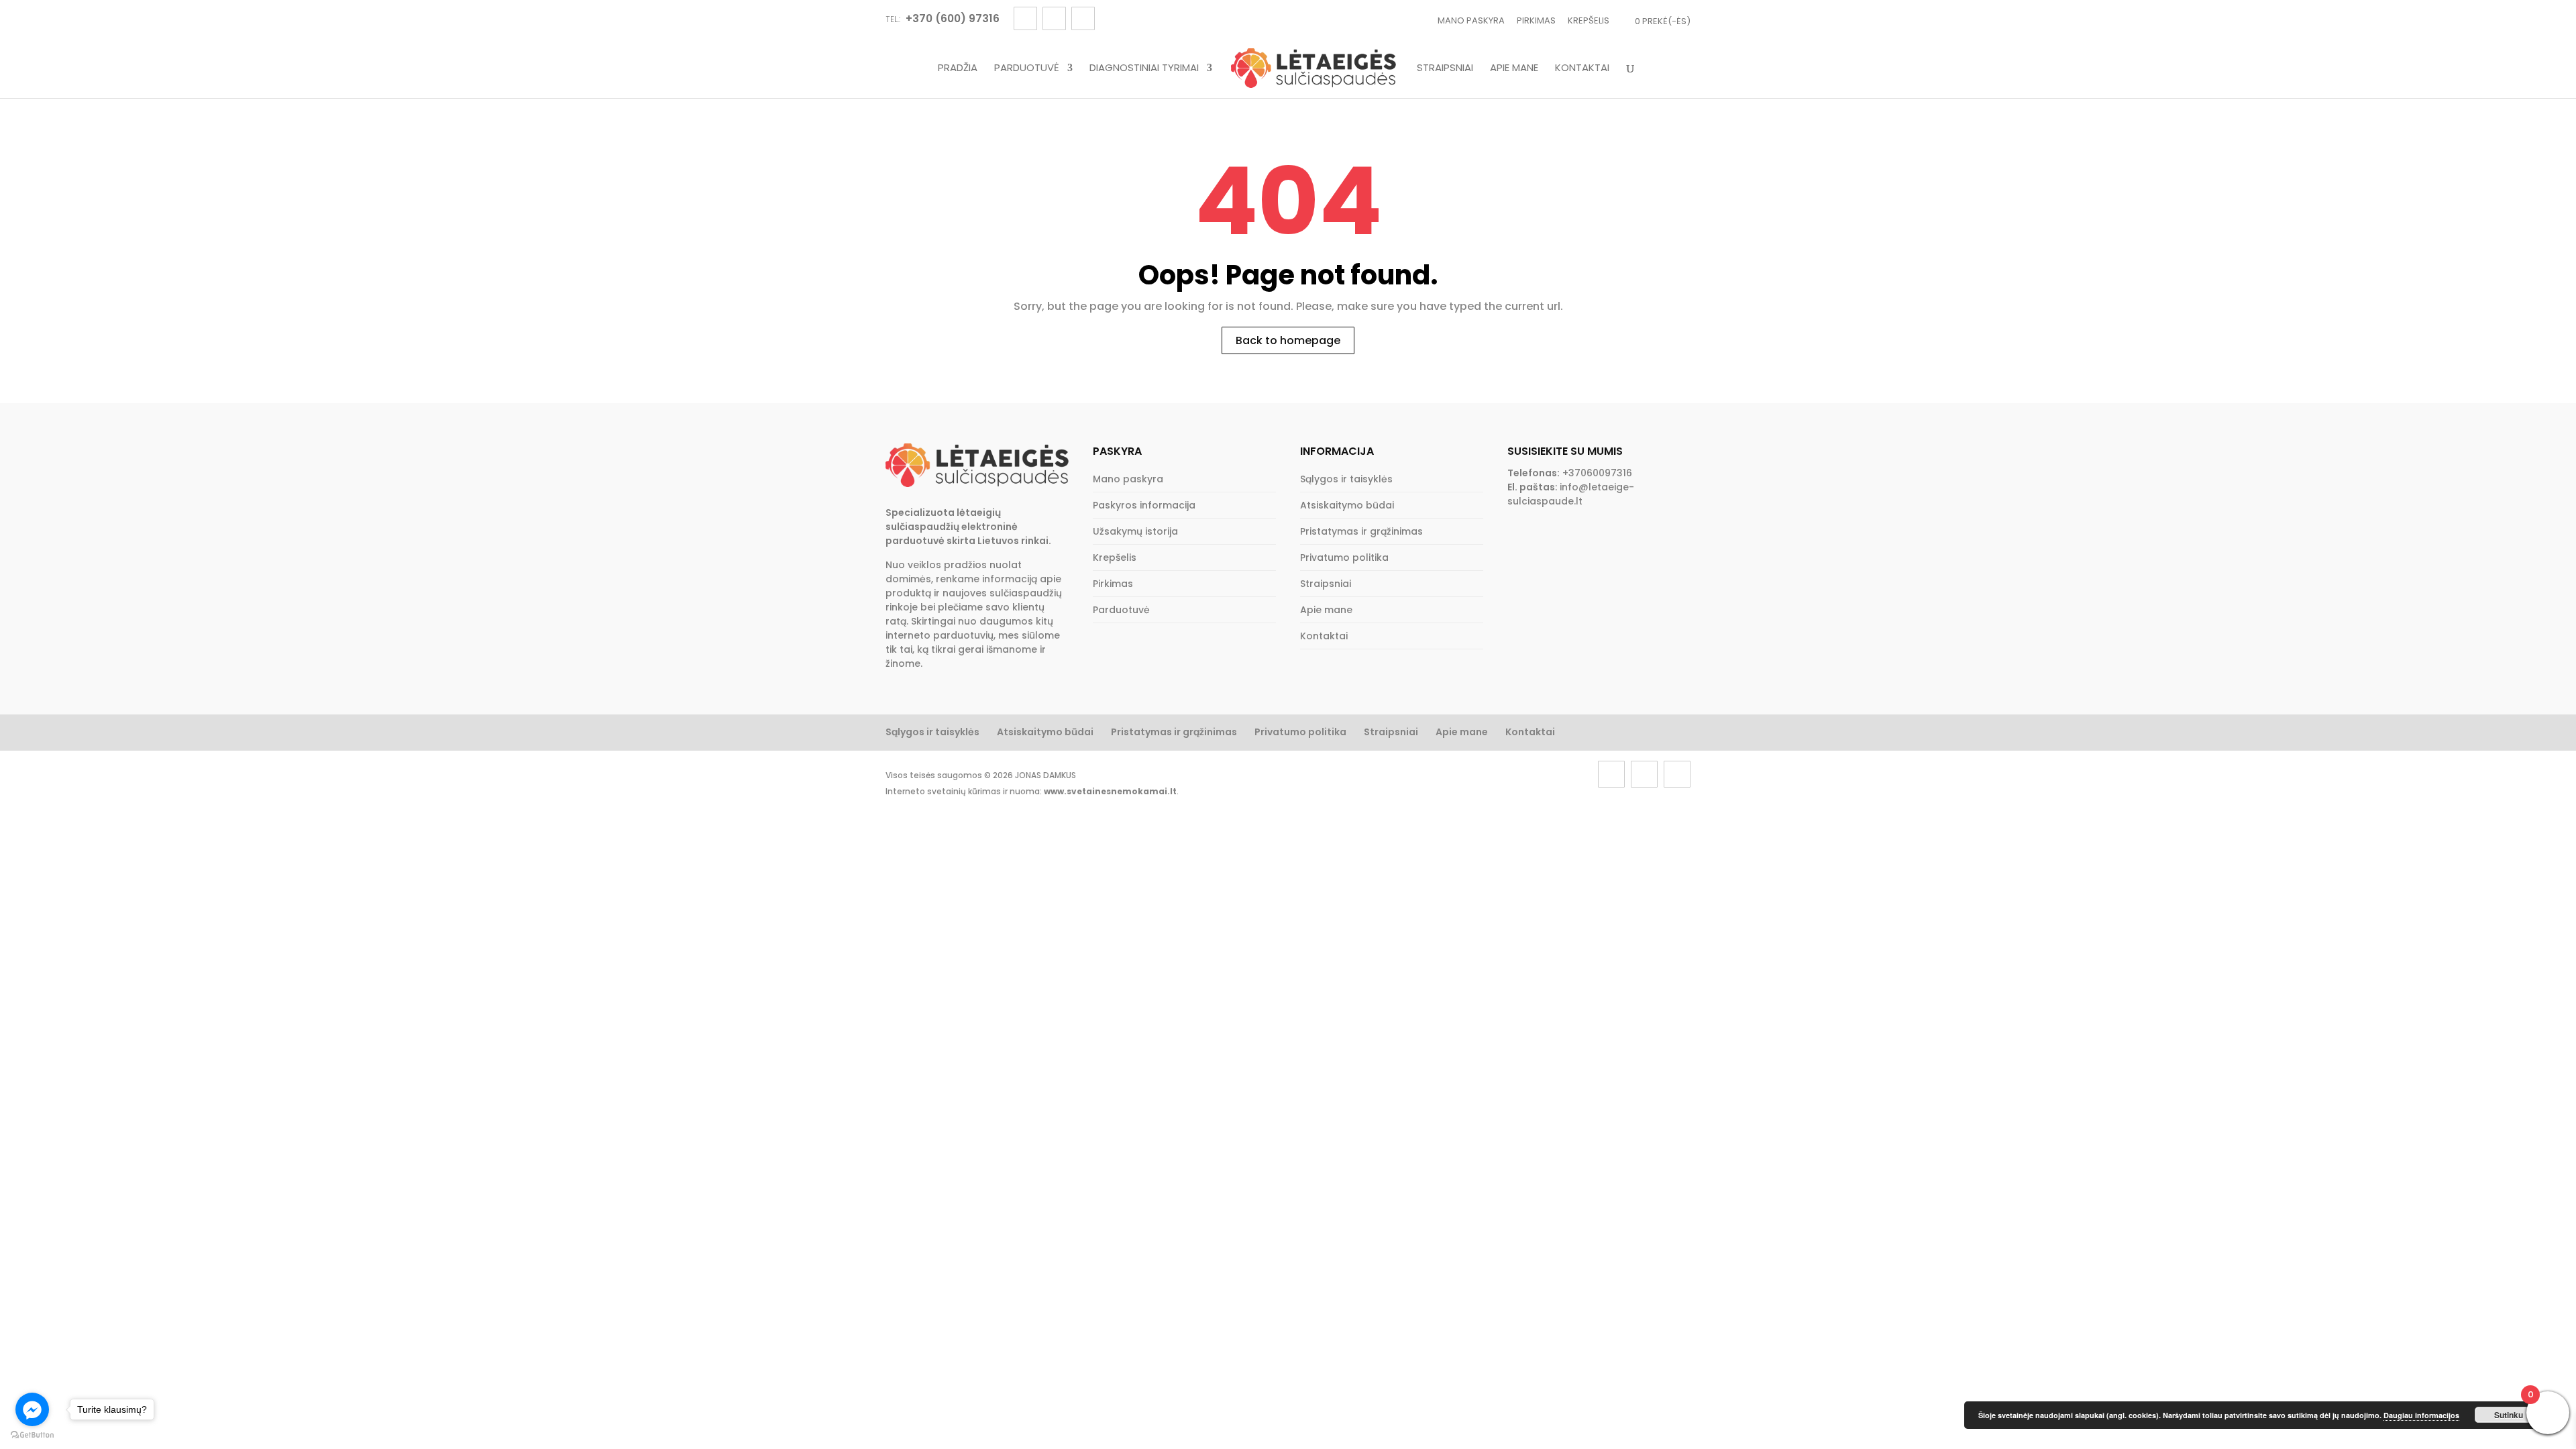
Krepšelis (1589, 20)
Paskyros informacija (1144, 505)
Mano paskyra (1471, 20)
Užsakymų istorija (1135, 531)
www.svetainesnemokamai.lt (1110, 791)
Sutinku (2509, 1415)
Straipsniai (1445, 68)
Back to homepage (1288, 340)
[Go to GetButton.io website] (32, 1435)
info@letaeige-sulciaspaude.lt (1571, 494)
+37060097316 (1597, 473)
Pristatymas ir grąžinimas (1361, 531)
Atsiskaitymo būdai (1347, 505)
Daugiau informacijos (2421, 1415)
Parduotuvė (1027, 68)
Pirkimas (1536, 20)
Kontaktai (1582, 68)
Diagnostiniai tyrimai (1144, 68)
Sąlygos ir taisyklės (1346, 479)
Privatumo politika (1344, 557)
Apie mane (1514, 68)
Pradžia (958, 68)
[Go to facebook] (32, 1409)
